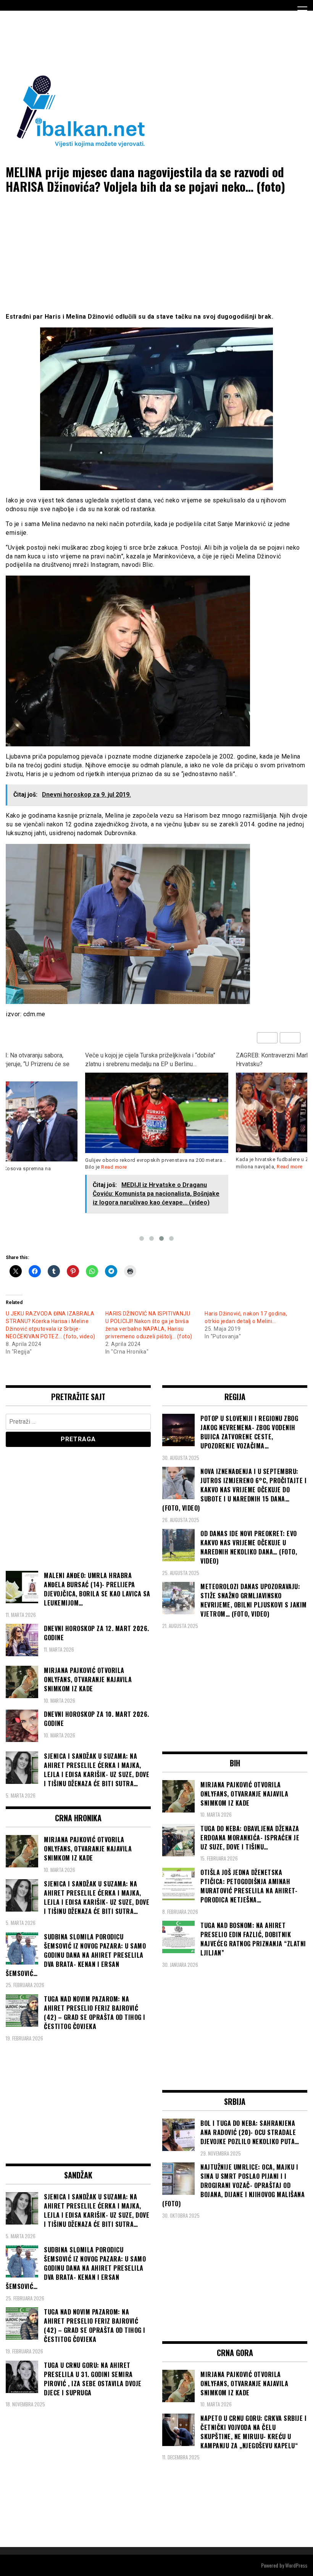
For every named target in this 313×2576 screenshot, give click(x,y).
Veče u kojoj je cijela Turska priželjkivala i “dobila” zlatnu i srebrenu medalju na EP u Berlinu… (150, 1060)
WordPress (296, 2565)
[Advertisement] (145, 41)
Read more (114, 1167)
